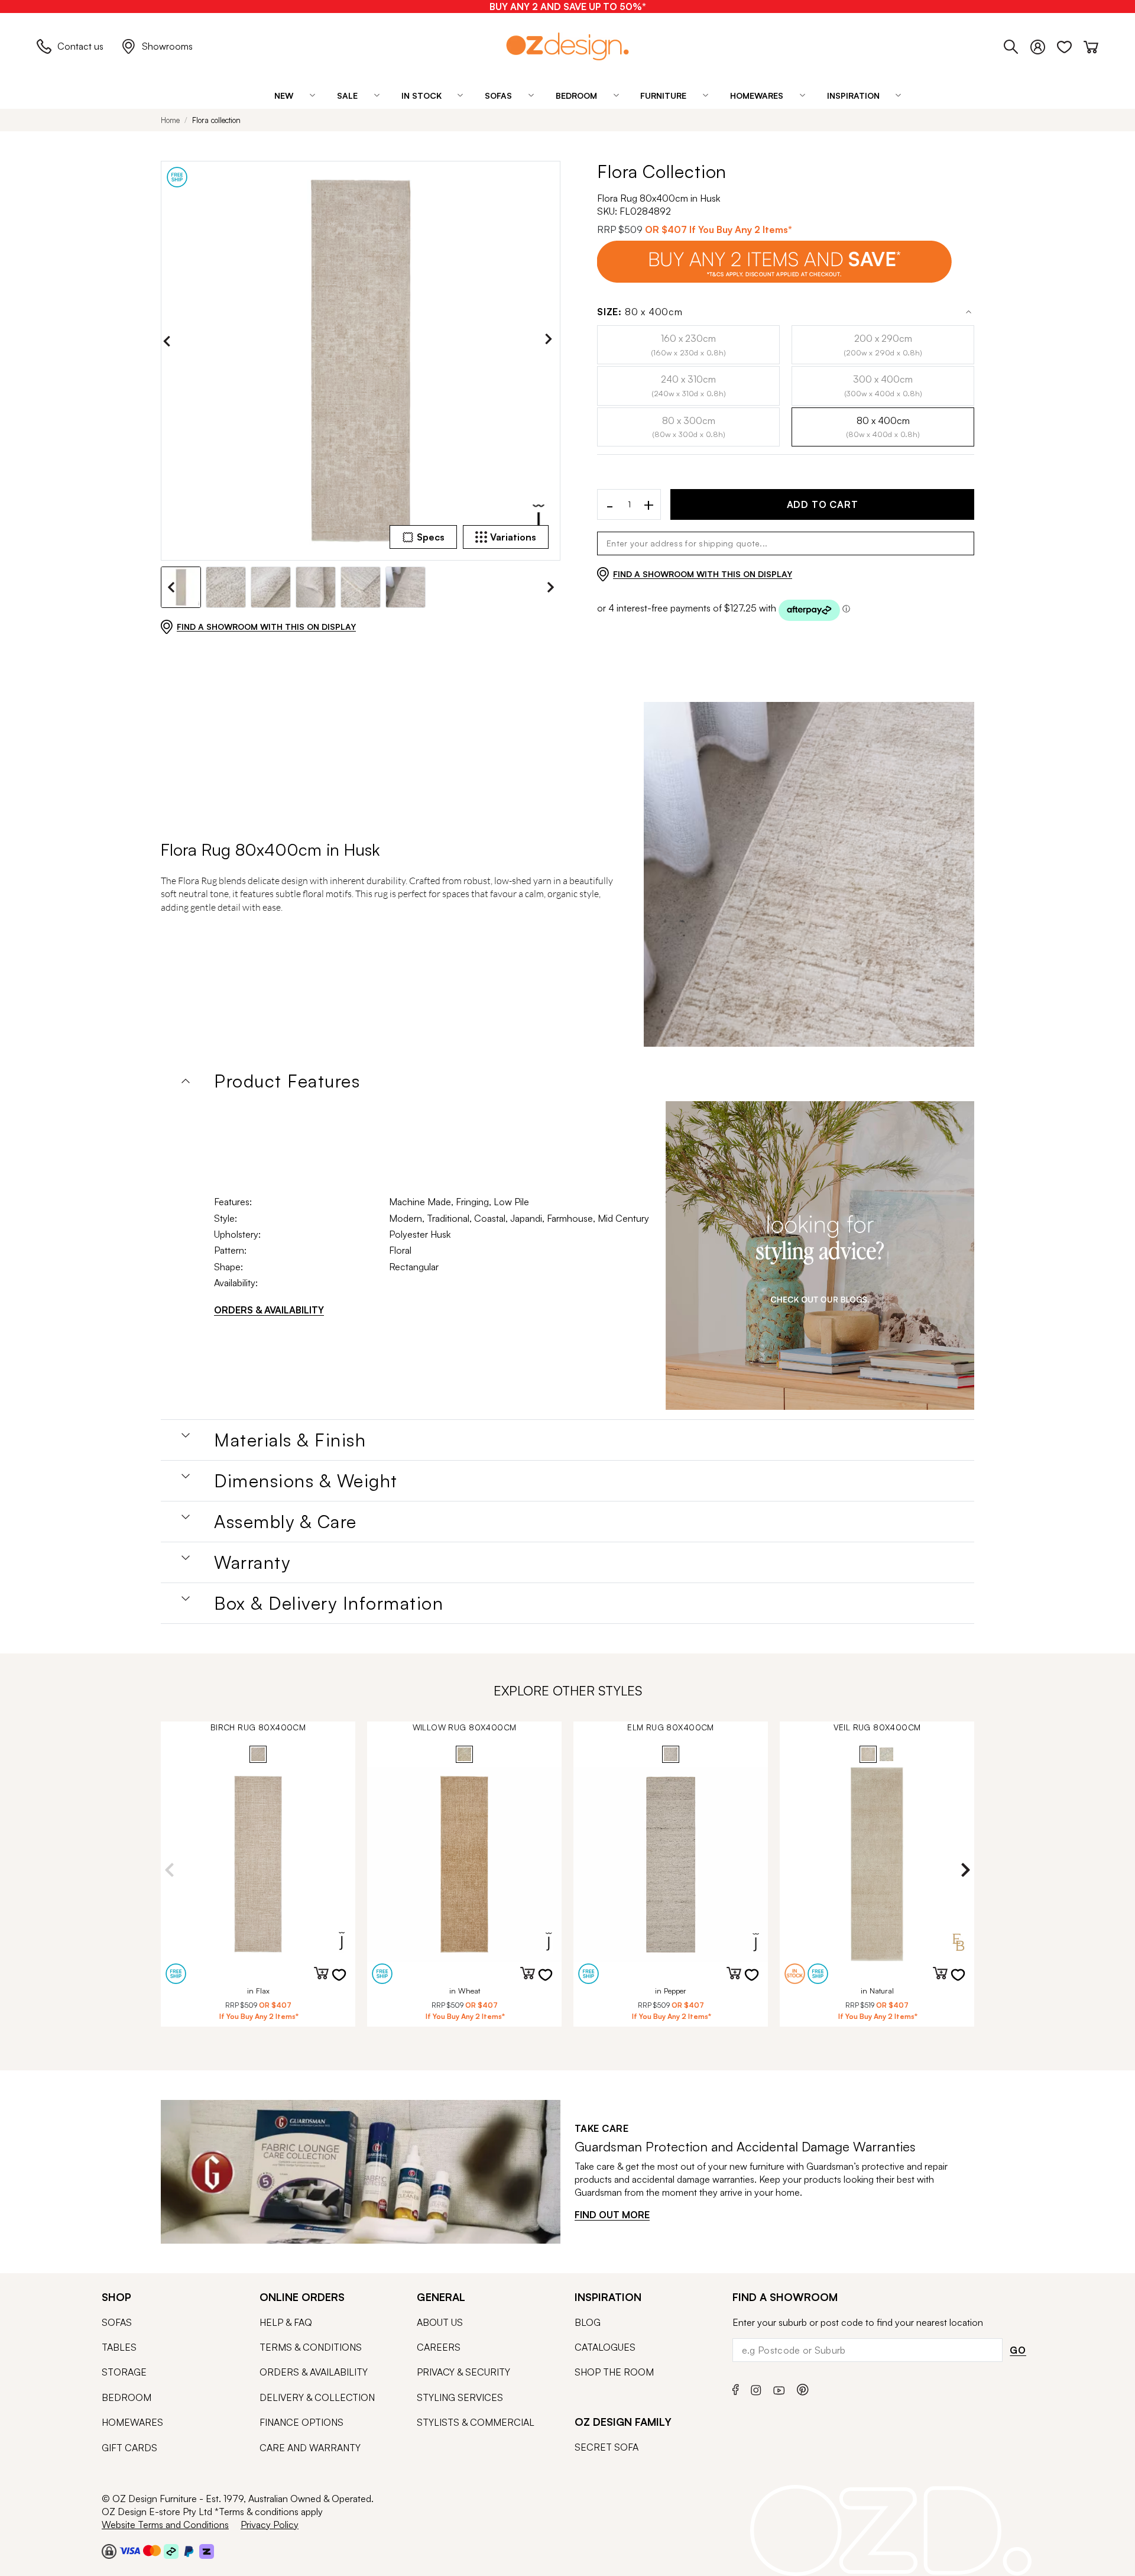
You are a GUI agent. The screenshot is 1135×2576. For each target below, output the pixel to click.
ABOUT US (440, 2322)
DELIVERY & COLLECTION (317, 2397)
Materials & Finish (290, 1440)
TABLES (119, 2347)
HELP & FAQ (286, 2322)
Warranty (252, 1562)
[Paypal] (189, 2551)
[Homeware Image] (820, 1255)
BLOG (588, 2322)
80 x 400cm (640, 312)
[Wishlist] (1070, 45)
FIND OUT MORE (612, 2215)
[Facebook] (736, 2388)
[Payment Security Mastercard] (152, 2551)
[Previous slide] (170, 341)
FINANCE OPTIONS (301, 2422)
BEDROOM (127, 2397)
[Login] (1044, 45)
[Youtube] (779, 2388)
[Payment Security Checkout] (109, 2551)
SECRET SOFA (607, 2447)
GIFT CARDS (129, 2448)
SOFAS (117, 2322)
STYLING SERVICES (460, 2397)
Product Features (287, 1081)
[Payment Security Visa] (130, 2550)
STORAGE (124, 2372)
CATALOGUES (605, 2347)
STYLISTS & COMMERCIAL (476, 2422)
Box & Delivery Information (329, 1603)
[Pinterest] (803, 2388)
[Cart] (1091, 45)
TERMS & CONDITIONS (311, 2347)
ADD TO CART (823, 504)
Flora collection (216, 120)
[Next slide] (552, 341)
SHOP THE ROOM (614, 2372)
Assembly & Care (286, 1522)
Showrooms (167, 46)
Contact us (80, 46)
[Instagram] (756, 2388)
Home (170, 120)
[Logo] (567, 46)
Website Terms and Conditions (165, 2525)
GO (1018, 2350)
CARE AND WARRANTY (310, 2448)
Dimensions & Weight (306, 1481)
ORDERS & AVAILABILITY (269, 1310)
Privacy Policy (270, 2525)
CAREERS (439, 2347)
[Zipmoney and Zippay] (207, 2551)
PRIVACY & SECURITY (463, 2372)
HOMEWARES (132, 2422)
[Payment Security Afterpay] (171, 2551)
